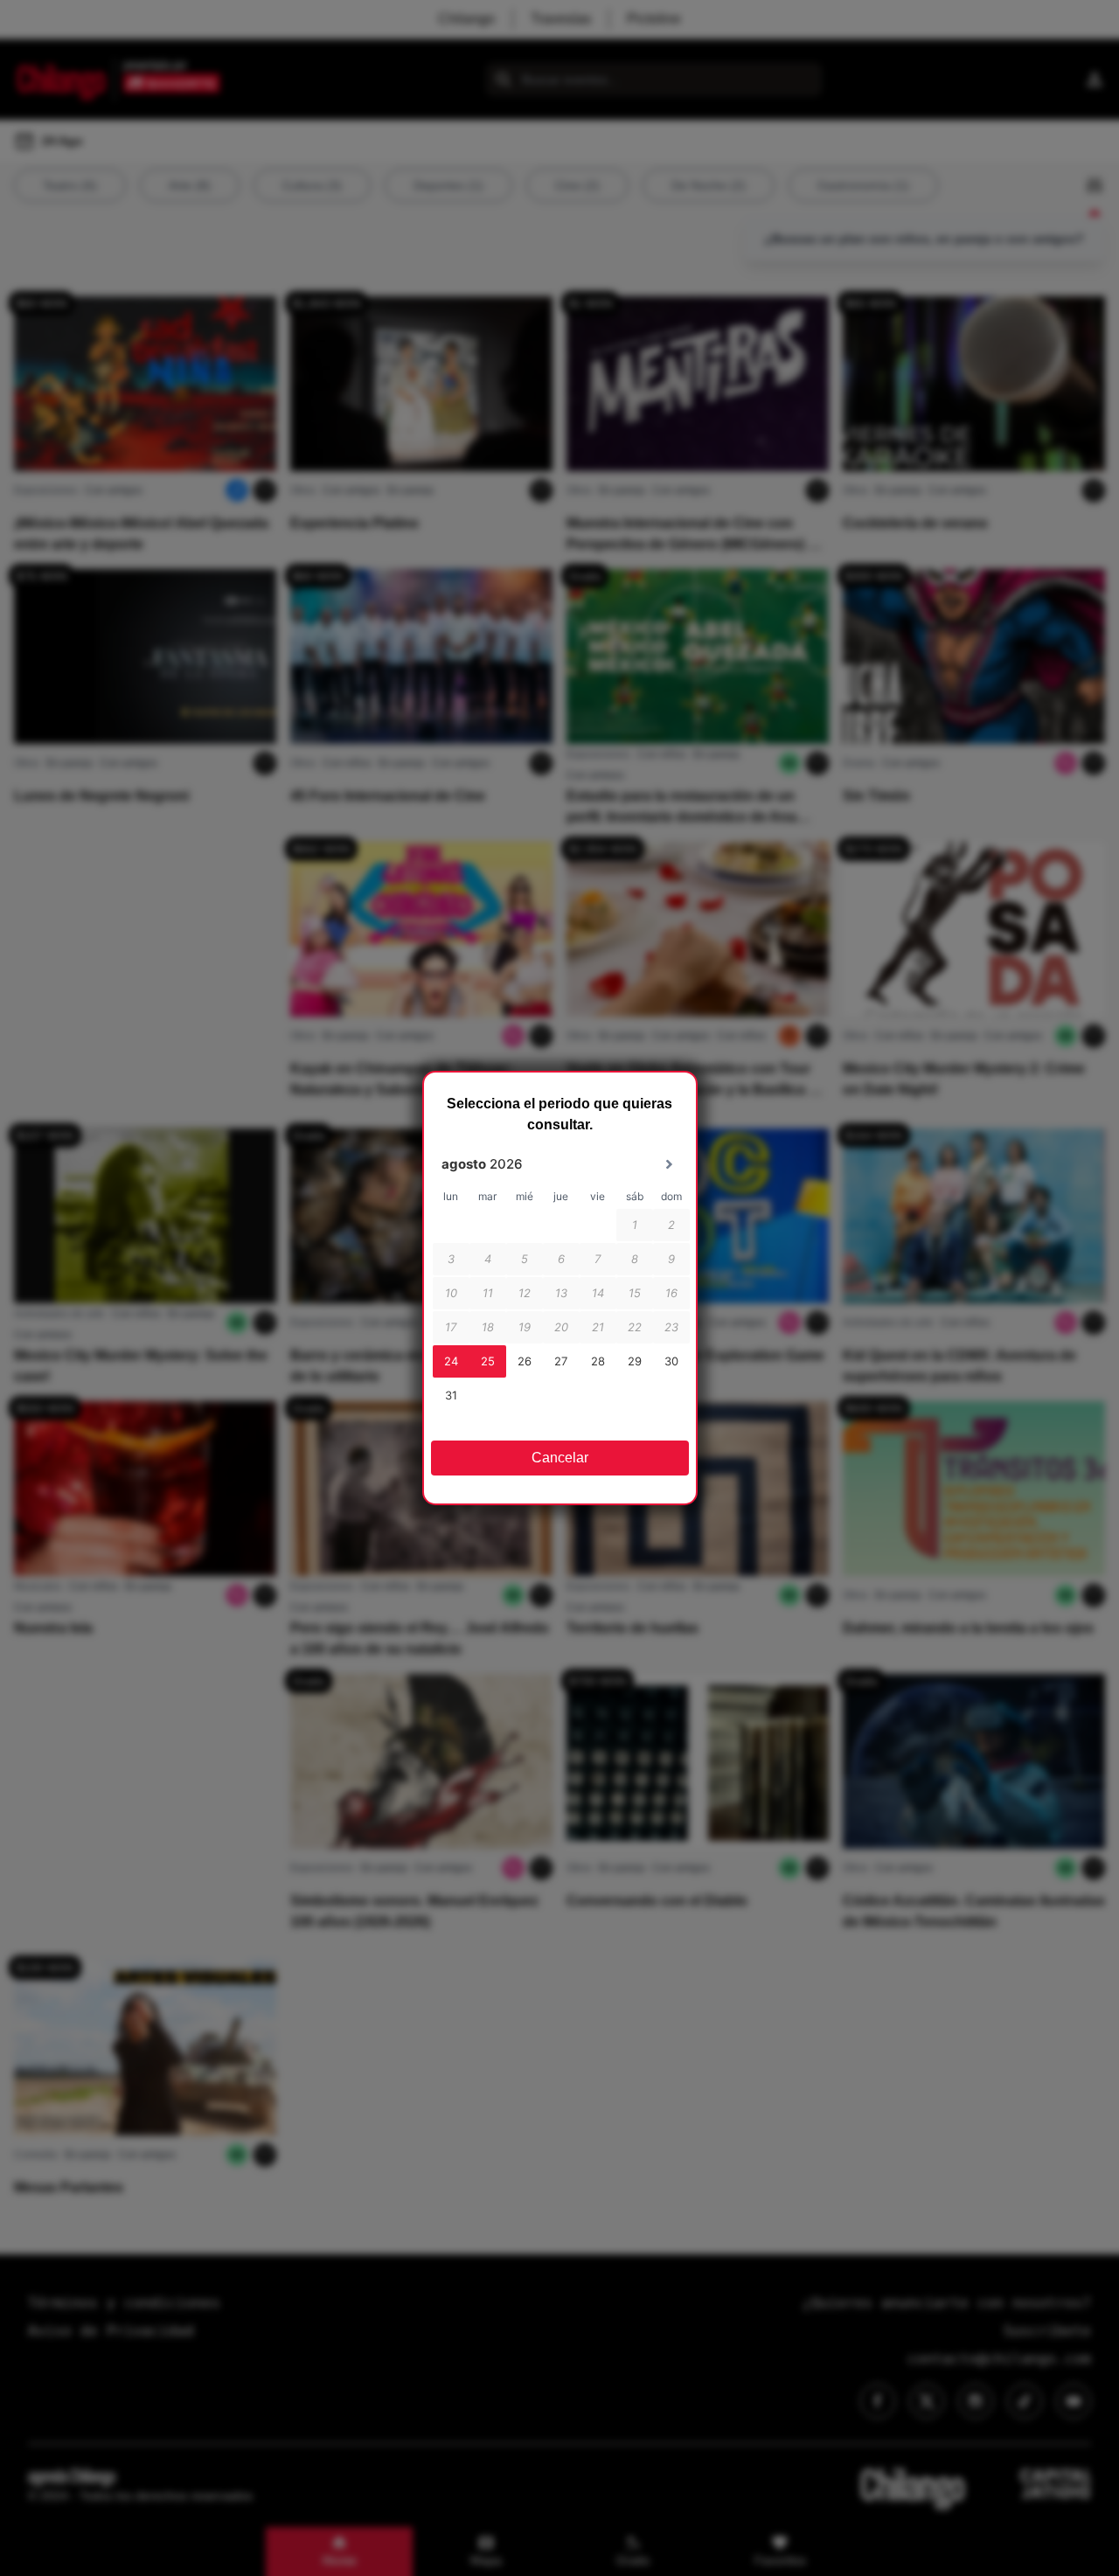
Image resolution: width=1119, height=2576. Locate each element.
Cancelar (560, 1458)
